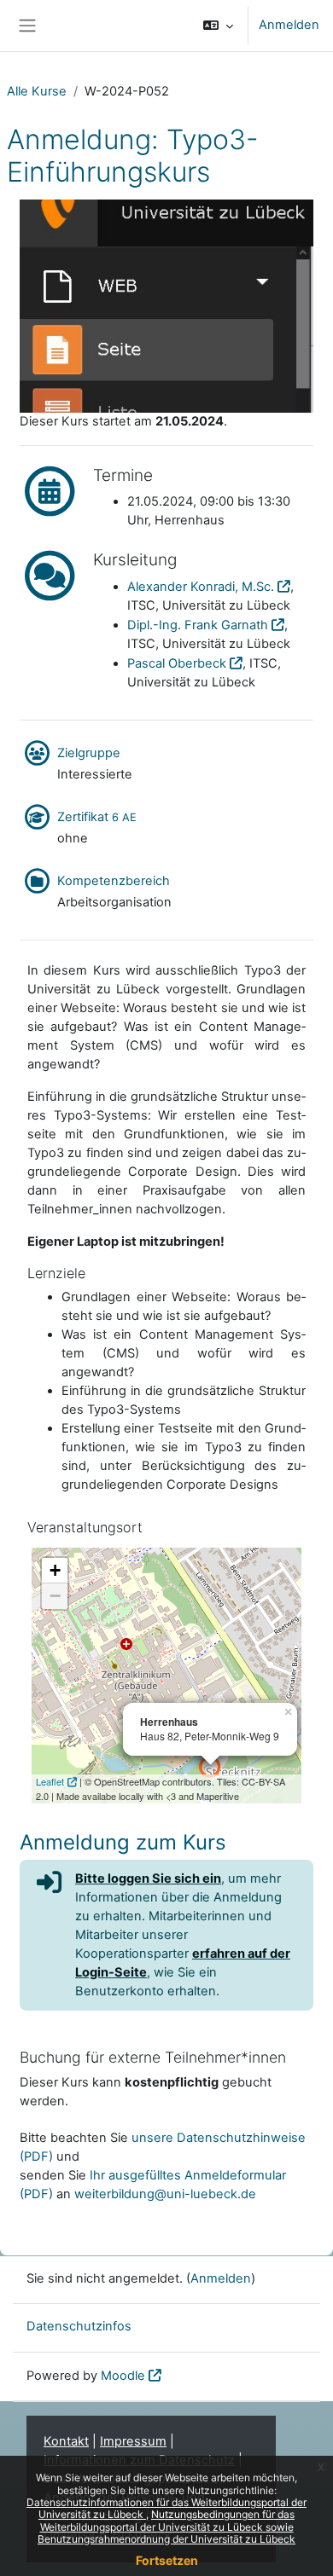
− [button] (55, 1596)
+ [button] (55, 1570)
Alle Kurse (37, 91)
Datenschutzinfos (79, 2326)
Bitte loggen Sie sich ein (148, 1878)
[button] (218, 26)
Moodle (123, 2376)
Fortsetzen (167, 2560)
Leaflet (50, 1781)
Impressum (133, 2441)
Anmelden (289, 25)
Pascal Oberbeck (177, 663)
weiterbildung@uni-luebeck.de (165, 2194)
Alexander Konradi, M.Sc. (201, 587)
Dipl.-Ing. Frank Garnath (198, 625)
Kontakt (66, 2441)
